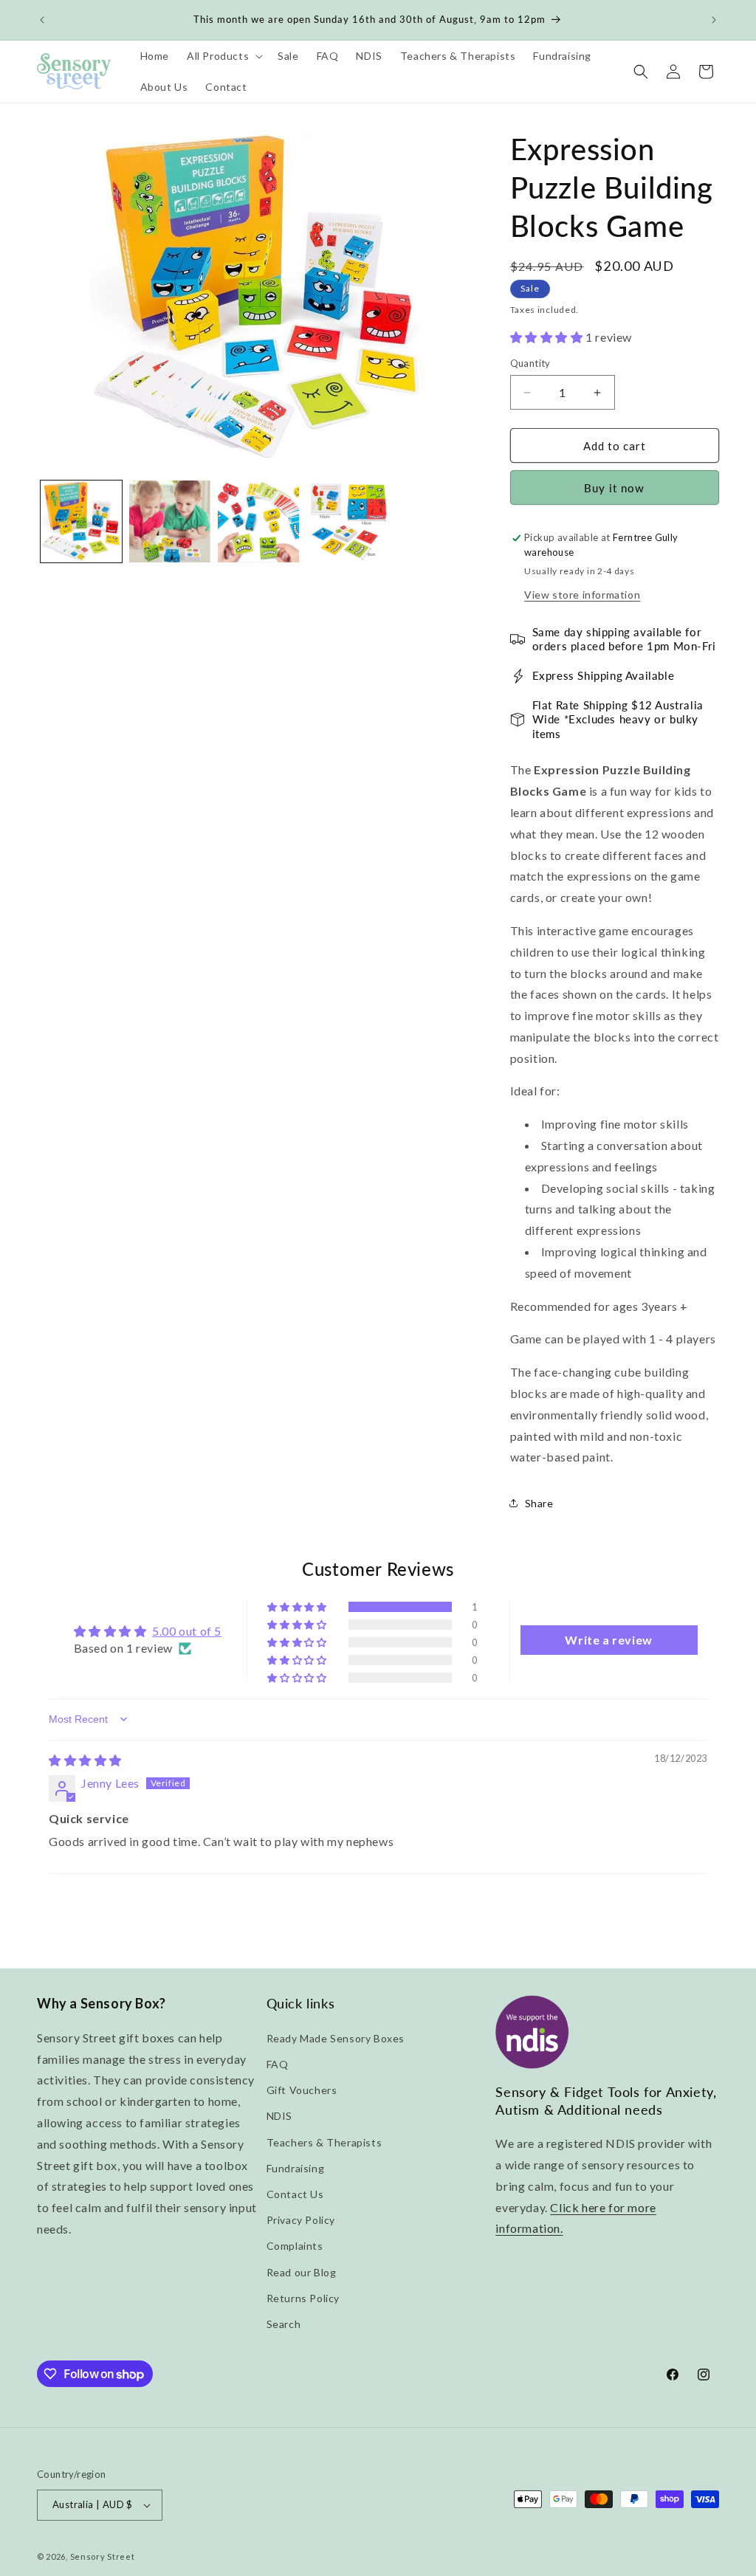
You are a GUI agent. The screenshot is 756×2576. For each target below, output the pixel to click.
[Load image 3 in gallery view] (258, 521)
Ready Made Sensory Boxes (336, 2038)
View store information (582, 595)
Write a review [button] (608, 1640)
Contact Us (295, 2194)
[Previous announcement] (42, 20)
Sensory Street (103, 2556)
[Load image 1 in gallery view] (81, 521)
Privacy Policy (301, 2220)
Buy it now (614, 488)
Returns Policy (303, 2298)
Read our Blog (302, 2272)
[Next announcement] (714, 20)
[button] (223, 56)
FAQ (278, 2064)
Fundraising (296, 2168)
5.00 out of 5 (187, 1631)
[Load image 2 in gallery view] (170, 521)
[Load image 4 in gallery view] (347, 521)
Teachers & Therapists (324, 2142)
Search (284, 2324)
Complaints (295, 2246)
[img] (85, 1760)
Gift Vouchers (302, 2090)
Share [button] (539, 1503)
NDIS (279, 2116)
